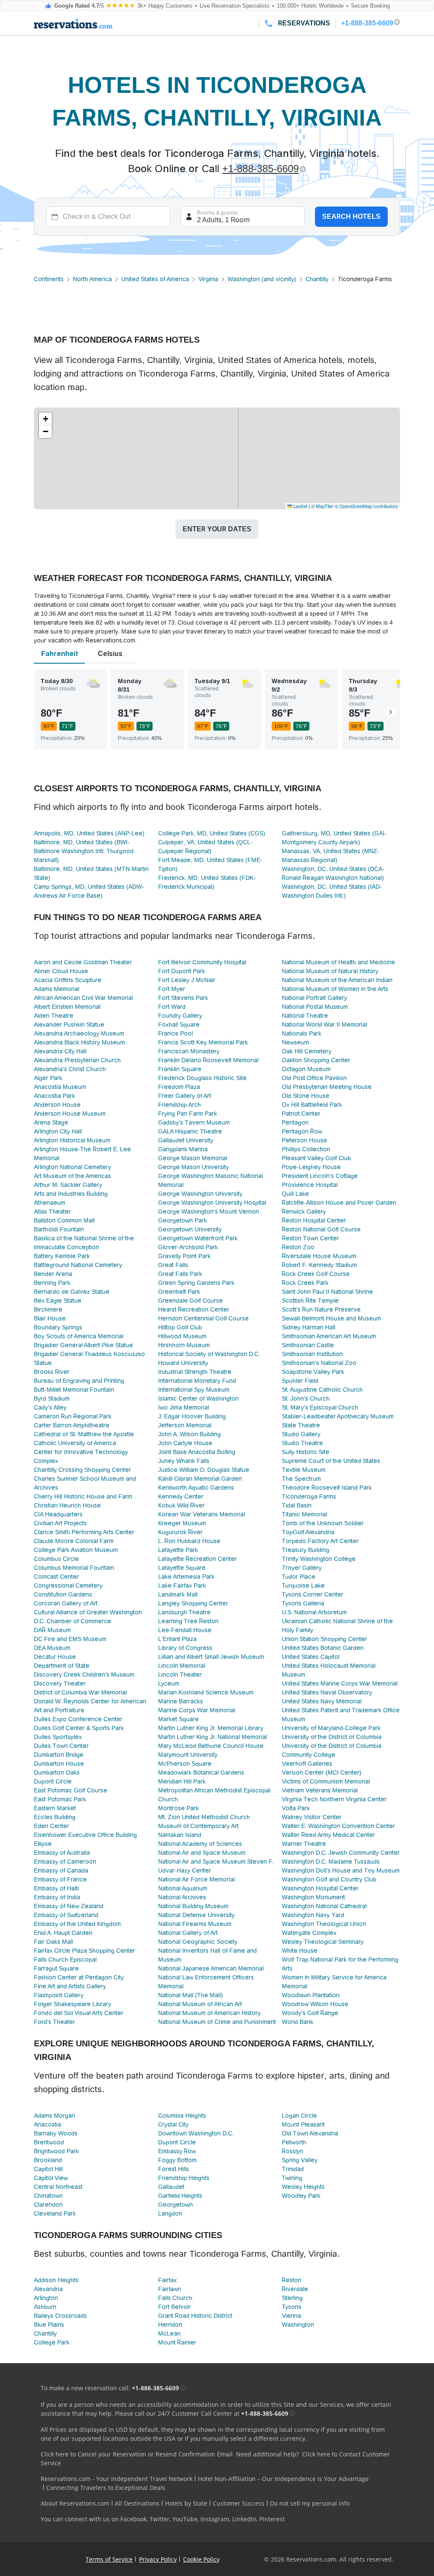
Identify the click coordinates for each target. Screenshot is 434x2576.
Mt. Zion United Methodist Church (204, 1817)
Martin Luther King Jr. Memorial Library (211, 1728)
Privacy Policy (158, 2559)
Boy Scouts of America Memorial (79, 1336)
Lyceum (169, 1683)
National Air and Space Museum (202, 1853)
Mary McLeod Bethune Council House (211, 1746)
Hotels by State (186, 2503)
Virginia (208, 279)
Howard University (183, 1363)
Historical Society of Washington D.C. (209, 1354)
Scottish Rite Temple (310, 1301)
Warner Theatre (304, 1844)
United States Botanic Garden (323, 1648)
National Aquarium (183, 1888)
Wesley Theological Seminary (323, 1942)
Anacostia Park (54, 1096)
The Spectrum (301, 1479)
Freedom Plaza (179, 1087)
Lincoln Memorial (182, 1666)
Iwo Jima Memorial (184, 1407)
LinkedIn (244, 2519)
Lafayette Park (178, 1550)
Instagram (215, 2519)
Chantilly (317, 279)
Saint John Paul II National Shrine (327, 1292)
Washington (298, 2325)
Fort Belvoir (174, 2307)
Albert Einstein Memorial (67, 1007)
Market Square (178, 1719)
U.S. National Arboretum (314, 1612)
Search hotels (351, 216)
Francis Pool (175, 1033)
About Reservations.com (75, 2503)
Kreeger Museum (182, 1523)
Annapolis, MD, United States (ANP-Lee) (89, 833)
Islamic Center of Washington (198, 1398)
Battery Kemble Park (62, 1256)
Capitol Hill (48, 2169)
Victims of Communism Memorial (326, 1781)
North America (92, 279)
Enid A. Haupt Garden (63, 1933)
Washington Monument (313, 1897)
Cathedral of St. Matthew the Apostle (84, 1434)
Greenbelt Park (179, 1292)
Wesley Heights (303, 2187)
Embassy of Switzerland (66, 1915)
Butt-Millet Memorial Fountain (74, 1390)
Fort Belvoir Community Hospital (202, 962)
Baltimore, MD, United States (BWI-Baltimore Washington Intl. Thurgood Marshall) (84, 851)
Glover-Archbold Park (188, 1247)
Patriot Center (301, 1114)
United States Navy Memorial (322, 1701)
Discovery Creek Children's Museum (84, 1675)
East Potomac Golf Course (71, 1790)
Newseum (295, 1042)
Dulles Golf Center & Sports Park (79, 1728)
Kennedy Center (181, 1496)
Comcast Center (56, 1577)
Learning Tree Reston (188, 1621)
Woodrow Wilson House (315, 2004)
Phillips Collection (306, 1149)
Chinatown (48, 2196)
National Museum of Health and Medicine (338, 962)
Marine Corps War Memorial (197, 1710)
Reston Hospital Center (314, 1220)
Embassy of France (60, 1879)
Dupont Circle (53, 1781)
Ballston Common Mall (64, 1220)
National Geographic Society (198, 1942)
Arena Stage (51, 1122)
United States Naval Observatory (327, 1692)
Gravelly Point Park (184, 1256)
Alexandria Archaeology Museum (79, 1033)
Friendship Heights (184, 2178)
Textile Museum (304, 1470)
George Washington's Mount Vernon (209, 1211)
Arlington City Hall (58, 1131)
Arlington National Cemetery (72, 1167)
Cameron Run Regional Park (73, 1416)
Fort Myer (172, 989)
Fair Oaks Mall (53, 1942)
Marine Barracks (181, 1701)
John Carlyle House (185, 1443)
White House (300, 1951)
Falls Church (175, 2298)
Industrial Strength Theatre (195, 1372)
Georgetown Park (182, 1220)
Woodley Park (301, 2196)
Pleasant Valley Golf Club (316, 1158)
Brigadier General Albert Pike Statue (83, 1345)
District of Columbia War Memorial (80, 1692)
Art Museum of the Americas (72, 1176)
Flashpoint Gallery (59, 1995)
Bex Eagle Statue (58, 1301)
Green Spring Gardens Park (196, 1283)
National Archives (182, 1897)
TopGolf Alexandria (308, 1532)
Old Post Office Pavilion (314, 1078)
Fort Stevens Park (183, 998)
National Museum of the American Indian (337, 980)
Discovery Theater (60, 1683)
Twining (292, 2178)
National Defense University (196, 1915)
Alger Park (48, 1078)
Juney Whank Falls (184, 1461)
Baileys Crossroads (60, 2316)
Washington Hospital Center (320, 1888)
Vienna (291, 2316)
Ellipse (43, 1844)
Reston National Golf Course (321, 1229)
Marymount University (188, 1755)
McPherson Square (185, 1764)
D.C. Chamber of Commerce (72, 1621)
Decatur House (55, 1657)
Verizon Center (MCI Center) (322, 1772)
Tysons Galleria (303, 1603)
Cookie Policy (201, 2559)
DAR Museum (52, 1630)
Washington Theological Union (324, 1924)
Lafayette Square (182, 1568)
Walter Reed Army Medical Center (328, 1835)
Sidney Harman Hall (309, 1327)
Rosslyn (292, 2151)
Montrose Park (178, 1808)
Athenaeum (50, 1203)
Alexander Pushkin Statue (69, 1024)
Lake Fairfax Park (182, 1585)
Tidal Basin (297, 1505)
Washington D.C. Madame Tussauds (331, 1862)
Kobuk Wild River (181, 1505)
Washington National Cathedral (324, 1906)
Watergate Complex (309, 1933)
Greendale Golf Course (191, 1301)
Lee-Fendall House (185, 1630)
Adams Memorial (57, 989)
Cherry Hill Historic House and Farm (83, 1496)
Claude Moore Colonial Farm (74, 1541)
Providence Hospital (310, 1185)
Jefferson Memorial (185, 1425)
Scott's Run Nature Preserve (321, 1309)
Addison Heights (56, 2280)
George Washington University (200, 1194)
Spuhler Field (300, 1381)
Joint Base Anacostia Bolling (197, 1452)
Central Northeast (58, 2187)
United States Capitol (311, 1657)
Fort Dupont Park (182, 971)
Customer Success (239, 2503)
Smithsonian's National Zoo (319, 1363)
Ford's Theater (54, 2022)
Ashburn (45, 2307)
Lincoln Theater (180, 1675)
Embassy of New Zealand (69, 1906)
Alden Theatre (54, 1016)
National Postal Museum (315, 1007)
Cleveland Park (55, 2213)
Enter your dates (217, 529)
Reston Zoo (298, 1247)
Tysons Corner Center (313, 1594)
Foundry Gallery (180, 1016)
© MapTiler (322, 506)
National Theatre (305, 1016)
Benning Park (52, 1283)
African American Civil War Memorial (83, 998)
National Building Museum (193, 1906)
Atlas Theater (52, 1211)
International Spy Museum (194, 1390)
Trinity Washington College (319, 1559)
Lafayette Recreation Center (198, 1559)
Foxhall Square (179, 1024)
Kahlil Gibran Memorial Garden (200, 1479)
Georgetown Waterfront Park (198, 1238)
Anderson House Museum (70, 1114)
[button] (45, 419)
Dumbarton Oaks (57, 1772)
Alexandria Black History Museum (79, 1042)
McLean (169, 2333)
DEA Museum (52, 1648)
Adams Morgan (54, 2116)
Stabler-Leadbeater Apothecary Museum (338, 1416)
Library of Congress (185, 1648)
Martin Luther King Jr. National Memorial (213, 1737)
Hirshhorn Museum (184, 1345)
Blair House (50, 1318)
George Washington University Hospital (212, 1203)
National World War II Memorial (324, 1024)
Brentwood (49, 2142)
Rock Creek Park (305, 1283)
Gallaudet (171, 2187)
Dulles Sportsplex (58, 1737)
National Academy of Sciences (200, 1844)
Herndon (170, 2325)
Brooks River (52, 1372)
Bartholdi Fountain (59, 1229)
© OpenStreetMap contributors (366, 506)
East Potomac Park (60, 1799)
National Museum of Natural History (330, 971)
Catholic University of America (75, 1443)
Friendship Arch (179, 1105)
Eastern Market (55, 1808)
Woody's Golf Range (310, 2013)
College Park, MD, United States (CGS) (212, 833)
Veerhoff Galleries (307, 1764)
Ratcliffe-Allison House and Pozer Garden (339, 1203)
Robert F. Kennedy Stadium (319, 1265)
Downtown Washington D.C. (196, 2133)
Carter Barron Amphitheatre (72, 1425)
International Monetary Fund (197, 1381)
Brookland (48, 2160)
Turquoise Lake (303, 1585)
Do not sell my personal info (310, 2503)
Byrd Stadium (52, 1398)
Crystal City (173, 2124)
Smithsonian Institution (312, 1354)
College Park (52, 2342)
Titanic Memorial (305, 1514)
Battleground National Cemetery (78, 1265)
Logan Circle (299, 2116)
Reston (292, 2280)
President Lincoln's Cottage (320, 1176)
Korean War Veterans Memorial (202, 1514)
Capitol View (51, 2178)
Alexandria (48, 2289)
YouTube (185, 2519)
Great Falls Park (180, 1274)
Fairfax (167, 2280)
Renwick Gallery (304, 1211)
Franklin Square (180, 1069)
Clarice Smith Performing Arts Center (84, 1532)
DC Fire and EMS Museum (70, 1639)
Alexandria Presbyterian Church (77, 1060)
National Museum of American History (209, 2013)
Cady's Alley (50, 1407)
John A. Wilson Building (189, 1434)
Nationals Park (302, 1033)
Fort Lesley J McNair (187, 980)
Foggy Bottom (177, 2160)
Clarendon (48, 2205)
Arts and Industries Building (71, 1194)
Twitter (160, 2519)
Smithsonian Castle (308, 1345)
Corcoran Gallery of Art (66, 1603)
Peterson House (305, 1140)
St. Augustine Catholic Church (322, 1390)
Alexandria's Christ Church (70, 1069)
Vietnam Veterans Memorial (320, 1790)
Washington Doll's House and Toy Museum (341, 1870)
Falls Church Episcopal (65, 1959)
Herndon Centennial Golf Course (203, 1318)
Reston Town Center (310, 1238)
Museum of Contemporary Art (198, 1826)
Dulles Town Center (61, 1746)
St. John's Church (306, 1398)
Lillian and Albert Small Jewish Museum (211, 1657)
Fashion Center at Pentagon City (79, 1977)
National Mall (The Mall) (191, 1995)
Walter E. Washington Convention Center (338, 1826)
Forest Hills (174, 2169)
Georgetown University (190, 1229)
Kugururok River (180, 1532)
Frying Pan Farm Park (188, 1114)
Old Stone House (306, 1096)
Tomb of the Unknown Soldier (323, 1523)
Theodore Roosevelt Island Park (327, 1488)
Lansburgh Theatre (184, 1612)
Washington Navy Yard (313, 1915)
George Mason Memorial (193, 1158)
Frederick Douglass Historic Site (202, 1078)
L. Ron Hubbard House (189, 1541)
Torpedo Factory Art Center (320, 1541)
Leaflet (300, 506)
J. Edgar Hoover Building (192, 1416)
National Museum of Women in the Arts (335, 989)
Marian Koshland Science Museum (206, 1692)
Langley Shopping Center (193, 1603)
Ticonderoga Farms (309, 1496)
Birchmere (48, 1309)
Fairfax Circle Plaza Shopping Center (85, 1951)
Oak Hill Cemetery (307, 1051)
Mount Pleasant (303, 2124)
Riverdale (295, 2289)
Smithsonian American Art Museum (329, 1336)
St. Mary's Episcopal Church (320, 1407)
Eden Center (51, 1826)
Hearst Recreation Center (194, 1309)
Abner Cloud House (61, 971)
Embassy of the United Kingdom (77, 1924)
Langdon (170, 2213)
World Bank (298, 2022)
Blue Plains (49, 2325)
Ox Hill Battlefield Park (312, 1105)
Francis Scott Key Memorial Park (203, 1042)
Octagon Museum (306, 1069)
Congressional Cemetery (68, 1585)
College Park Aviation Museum (76, 1550)
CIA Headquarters (58, 1514)
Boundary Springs (58, 1327)
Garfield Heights (180, 2196)
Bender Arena (53, 1274)
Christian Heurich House (67, 1505)
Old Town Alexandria (310, 2133)
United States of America (155, 279)
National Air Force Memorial (196, 1879)
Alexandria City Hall (60, 1051)
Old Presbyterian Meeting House (327, 1087)
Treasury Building (306, 1550)
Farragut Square (56, 1968)
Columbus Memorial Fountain (74, 1568)
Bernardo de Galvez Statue (72, 1292)
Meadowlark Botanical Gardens (201, 1772)
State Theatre (301, 1425)
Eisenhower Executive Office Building (85, 1835)
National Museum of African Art (200, 2004)
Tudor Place (299, 1577)
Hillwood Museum (182, 1336)
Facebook (134, 2519)
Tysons (292, 2307)
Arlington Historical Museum (72, 1140)
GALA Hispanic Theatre (190, 1131)
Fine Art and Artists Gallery (70, 1986)
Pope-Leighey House (311, 1167)
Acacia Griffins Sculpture (68, 980)
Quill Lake (295, 1194)
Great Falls (173, 1265)
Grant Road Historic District (195, 2316)
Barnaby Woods (56, 2133)
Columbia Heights (182, 2116)
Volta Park (296, 1808)
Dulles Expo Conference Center (78, 1719)
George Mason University (193, 1167)
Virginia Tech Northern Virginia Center (334, 1799)
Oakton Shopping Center (316, 1060)
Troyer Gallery (302, 1568)
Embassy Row (177, 2151)
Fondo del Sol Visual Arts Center (79, 2013)
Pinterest (272, 2519)
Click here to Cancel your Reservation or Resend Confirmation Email (137, 2454)
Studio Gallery (301, 1434)
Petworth (294, 2142)
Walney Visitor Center (312, 1817)
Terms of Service (109, 2559)
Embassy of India (57, 1897)
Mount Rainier (177, 2342)
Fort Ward (172, 1007)
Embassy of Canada (61, 1870)
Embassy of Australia (62, 1853)
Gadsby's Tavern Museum (194, 1122)
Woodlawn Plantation (311, 1995)
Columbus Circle (56, 1559)
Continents (49, 279)
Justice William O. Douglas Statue (204, 1470)
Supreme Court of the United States (331, 1461)
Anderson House (57, 1105)
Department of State (62, 1666)
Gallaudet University (186, 1140)
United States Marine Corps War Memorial (340, 1683)
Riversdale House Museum (319, 1256)
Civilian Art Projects (60, 1523)
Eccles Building (55, 1817)
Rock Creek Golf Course (316, 1274)
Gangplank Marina (183, 1149)
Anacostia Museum (60, 1087)
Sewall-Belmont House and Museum (331, 1318)
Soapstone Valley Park (313, 1372)
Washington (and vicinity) (262, 279)
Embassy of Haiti (56, 1888)
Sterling (292, 2298)
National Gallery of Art (188, 1933)
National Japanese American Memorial (211, 1968)
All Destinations (137, 2503)
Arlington (46, 2298)
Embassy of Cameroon (65, 1862)
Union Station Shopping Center (324, 1639)
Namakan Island (180, 1835)
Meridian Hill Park (182, 1781)
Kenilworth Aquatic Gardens (196, 1488)
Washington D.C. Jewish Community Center (341, 1853)
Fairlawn (170, 2289)
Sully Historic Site (306, 1452)
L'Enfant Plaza (177, 1639)
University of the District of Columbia (332, 1737)
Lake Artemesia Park (186, 1577)
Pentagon (295, 1122)
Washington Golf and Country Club (329, 1879)
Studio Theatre (302, 1443)
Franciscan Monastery (189, 1051)
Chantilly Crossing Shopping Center (82, 1470)
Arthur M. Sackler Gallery (68, 1185)
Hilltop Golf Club (180, 1327)
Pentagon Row (302, 1131)
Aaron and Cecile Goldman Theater (83, 962)
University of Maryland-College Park (331, 1728)
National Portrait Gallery (314, 998)
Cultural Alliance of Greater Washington (88, 1612)
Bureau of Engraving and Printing (79, 1381)
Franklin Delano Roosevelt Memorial (208, 1060)
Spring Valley (300, 2160)
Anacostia (47, 2124)
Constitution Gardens (63, 1594)
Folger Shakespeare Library (72, 2004)
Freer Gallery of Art (185, 1096)
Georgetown (175, 2205)
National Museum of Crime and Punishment (217, 2022)
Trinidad (293, 2169)
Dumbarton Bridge (59, 1755)
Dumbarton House (59, 1764)
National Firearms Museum (195, 1924)
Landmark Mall (178, 1594)
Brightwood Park (56, 2151)
